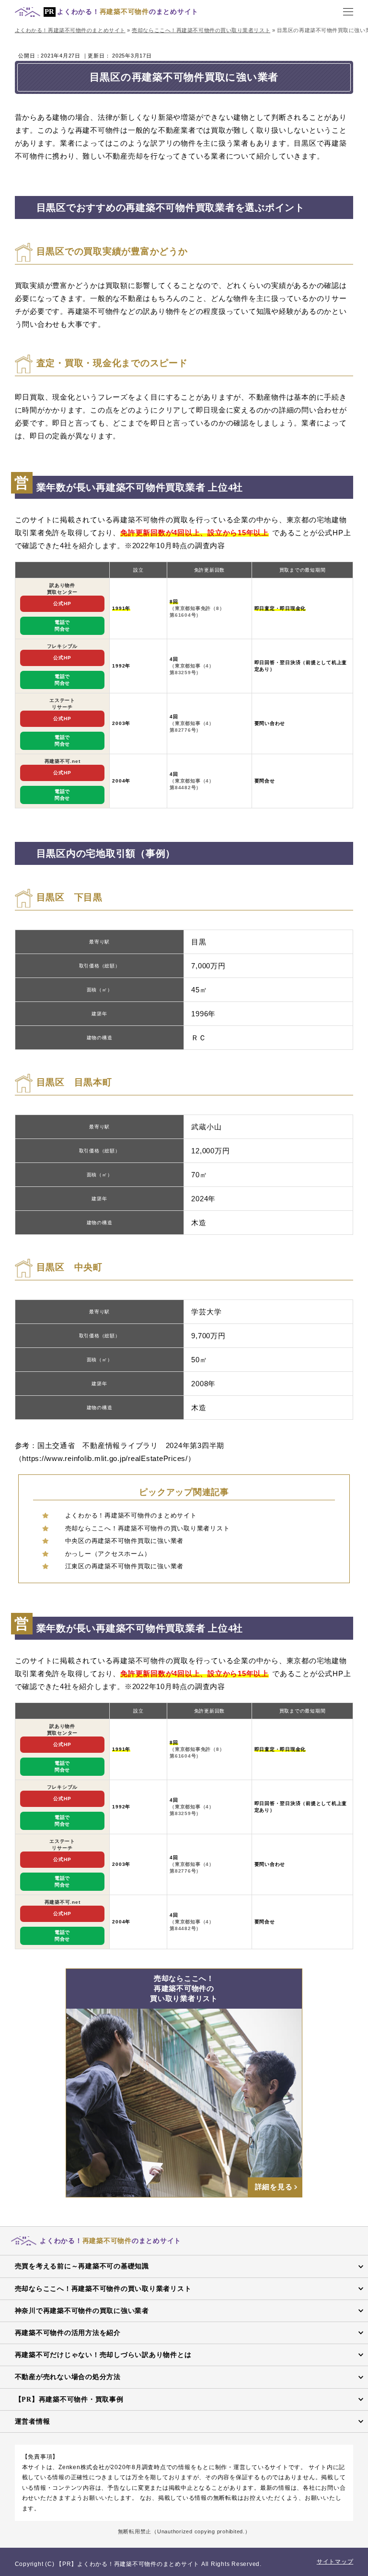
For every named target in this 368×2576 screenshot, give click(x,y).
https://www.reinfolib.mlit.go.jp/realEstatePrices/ (105, 1458)
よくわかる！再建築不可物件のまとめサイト (131, 1515)
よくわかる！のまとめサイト (128, 12)
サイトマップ (335, 2562)
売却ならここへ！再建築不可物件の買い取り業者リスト (148, 1528)
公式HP (62, 604)
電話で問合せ (62, 626)
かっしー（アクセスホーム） (108, 1554)
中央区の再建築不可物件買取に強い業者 (125, 1541)
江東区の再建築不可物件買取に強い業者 (125, 1566)
